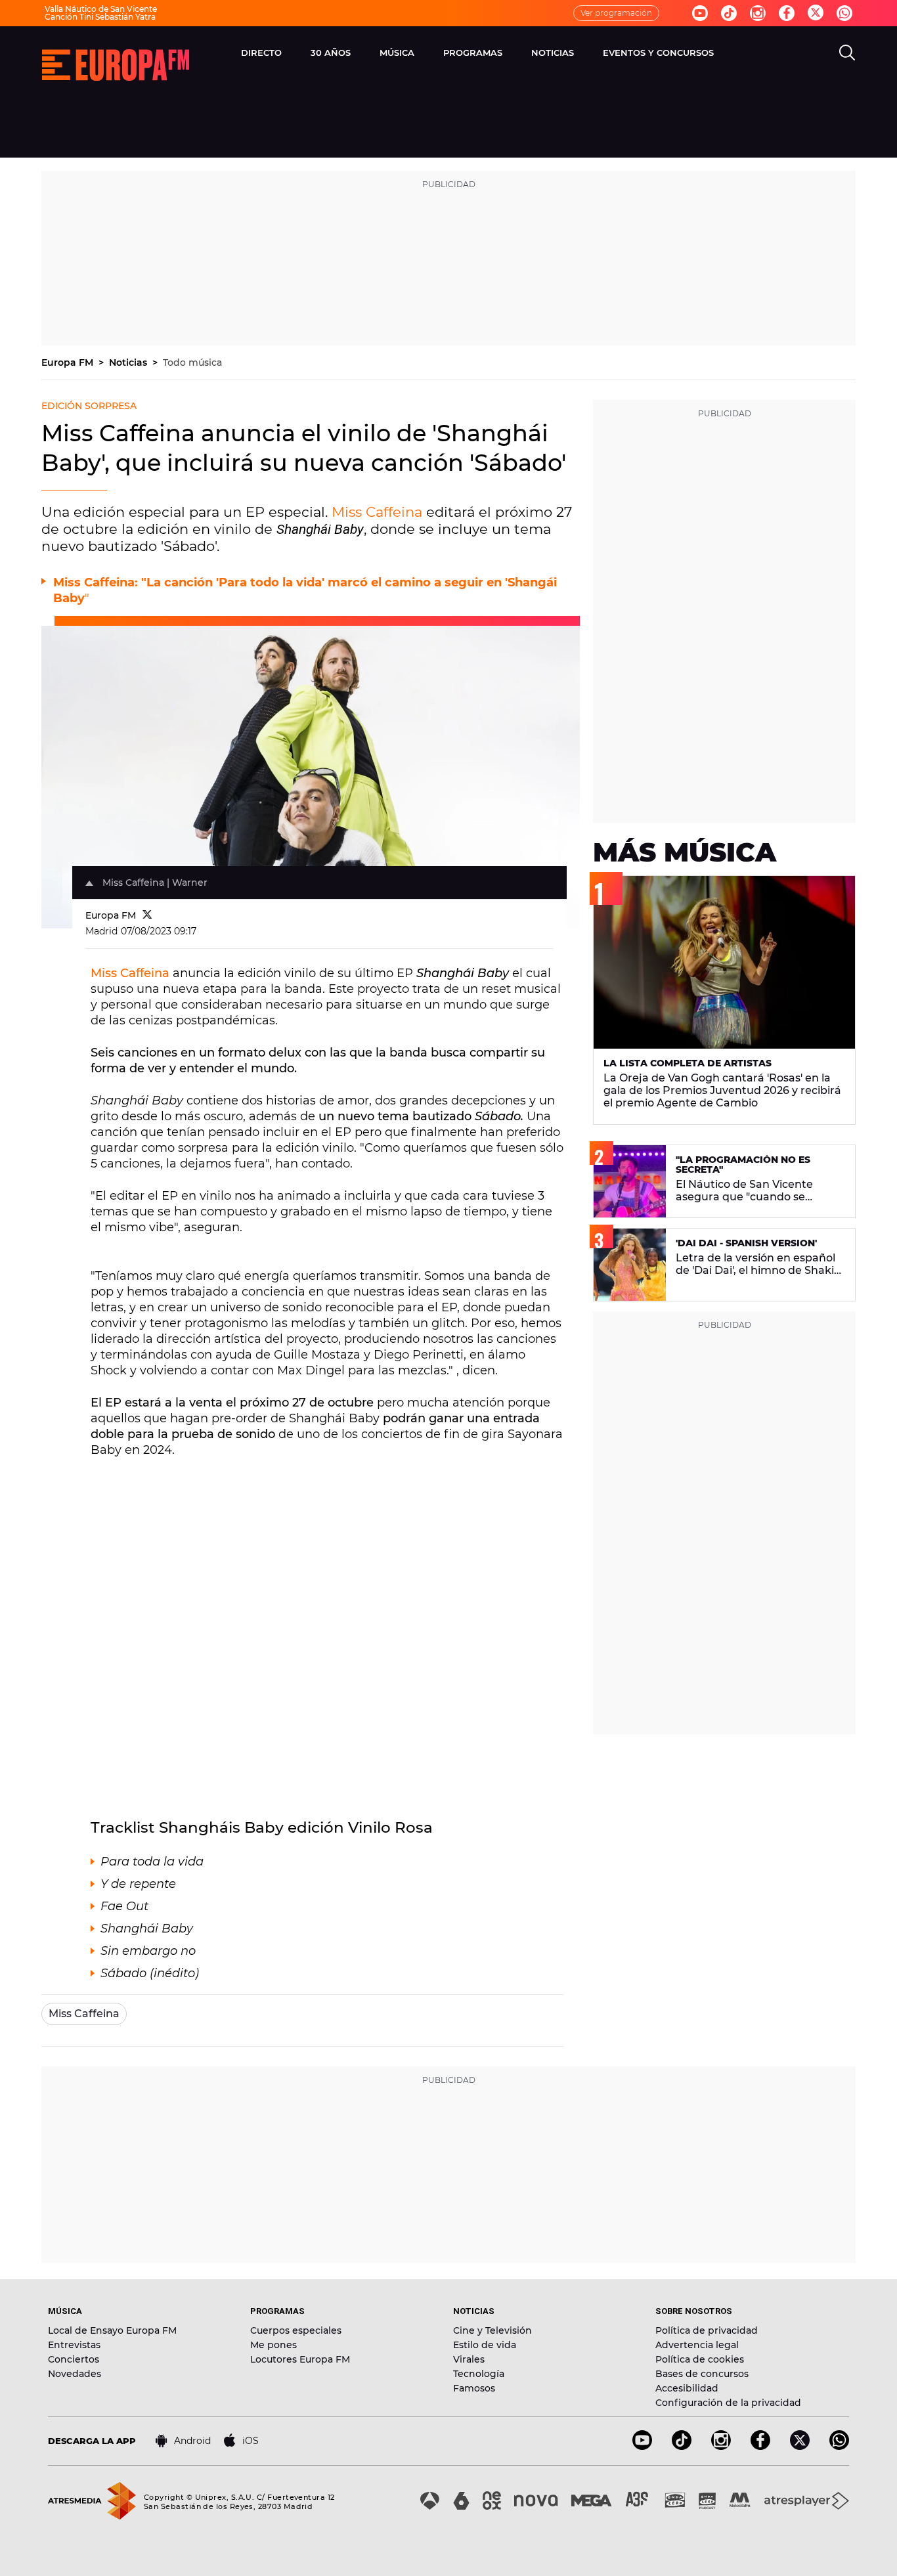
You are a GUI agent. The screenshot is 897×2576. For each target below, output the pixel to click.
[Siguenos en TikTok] (682, 2446)
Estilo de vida (485, 2345)
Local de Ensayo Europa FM (112, 2330)
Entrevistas (74, 2345)
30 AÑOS (331, 53)
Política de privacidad (707, 2330)
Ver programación (616, 13)
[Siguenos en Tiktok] (729, 13)
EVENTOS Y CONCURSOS (658, 53)
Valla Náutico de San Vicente (101, 9)
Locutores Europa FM (300, 2359)
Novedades (75, 2374)
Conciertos (74, 2359)
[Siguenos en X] (800, 2446)
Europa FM (69, 362)
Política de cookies (700, 2359)
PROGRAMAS (473, 53)
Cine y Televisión (492, 2330)
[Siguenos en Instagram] (758, 13)
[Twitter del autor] (147, 915)
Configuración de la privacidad (728, 2403)
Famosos (474, 2388)
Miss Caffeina (377, 512)
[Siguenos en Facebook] (787, 13)
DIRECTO (261, 53)
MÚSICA (397, 53)
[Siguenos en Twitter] (816, 13)
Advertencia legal (697, 2345)
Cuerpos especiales (296, 2330)
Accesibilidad (687, 2388)
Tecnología (479, 2374)
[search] (847, 53)
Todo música (192, 362)
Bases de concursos (702, 2374)
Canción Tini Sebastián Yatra (100, 17)
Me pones (273, 2345)
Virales (469, 2359)
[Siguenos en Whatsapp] (844, 13)
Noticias (129, 362)
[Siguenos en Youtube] (700, 13)
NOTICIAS (553, 53)
